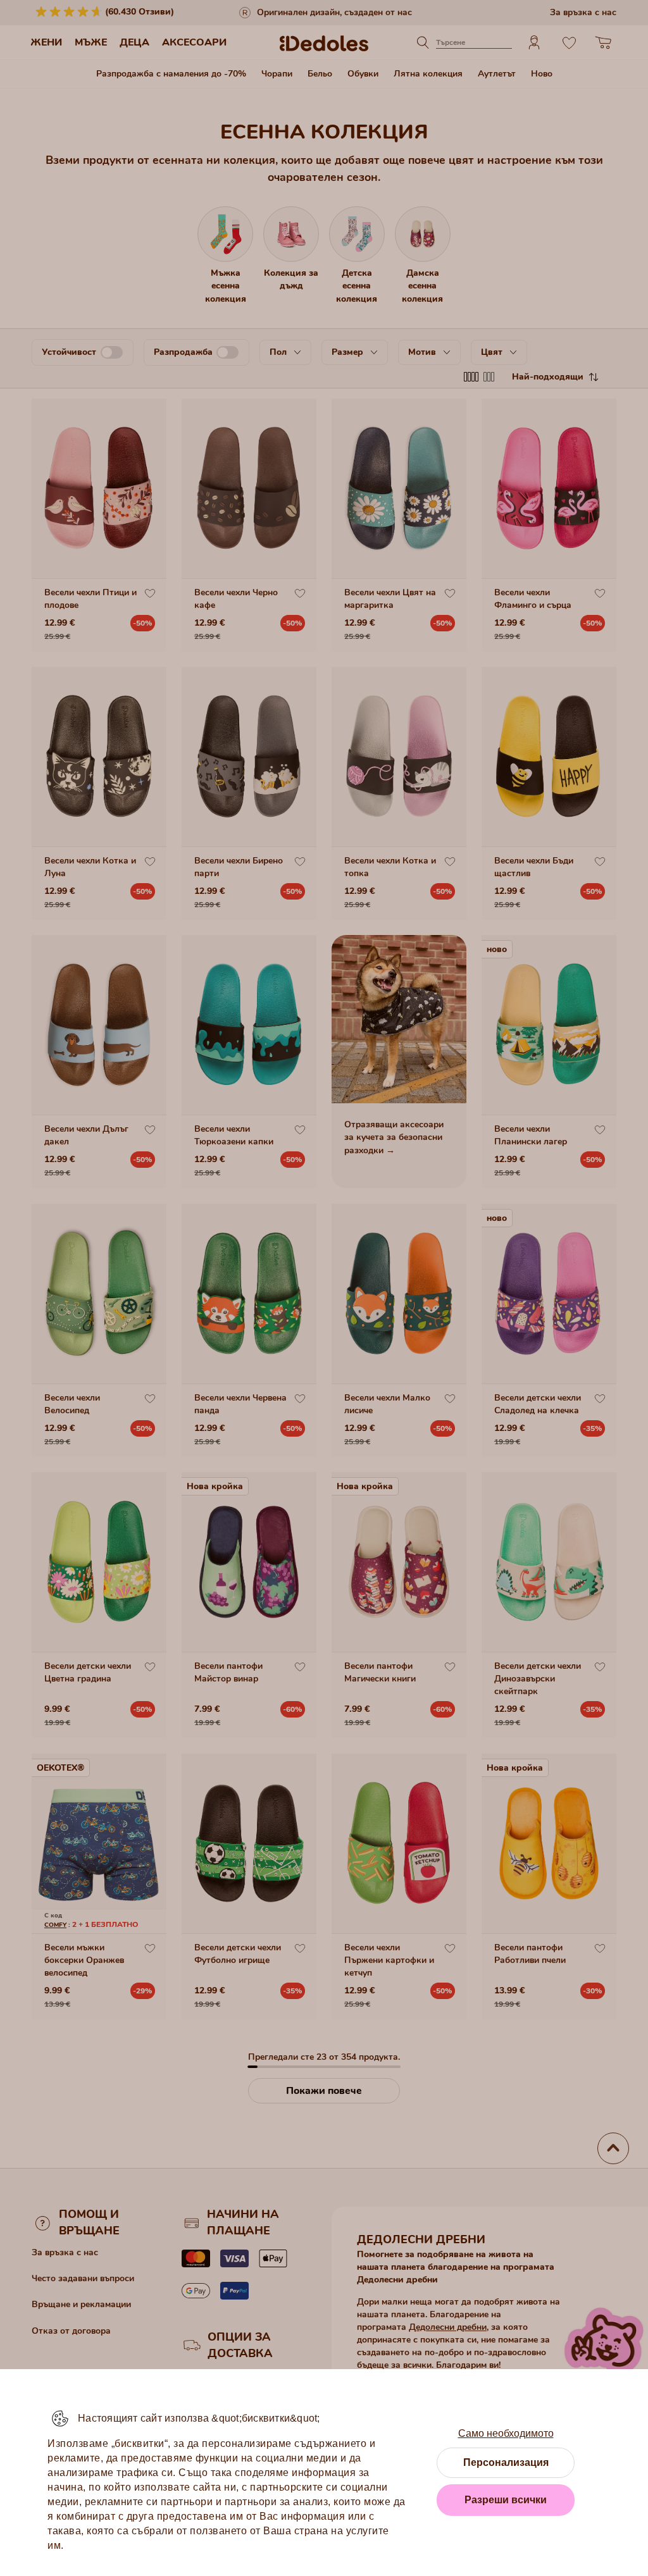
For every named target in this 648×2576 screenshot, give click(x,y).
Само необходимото (506, 2433)
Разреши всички (506, 2500)
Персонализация (506, 2462)
